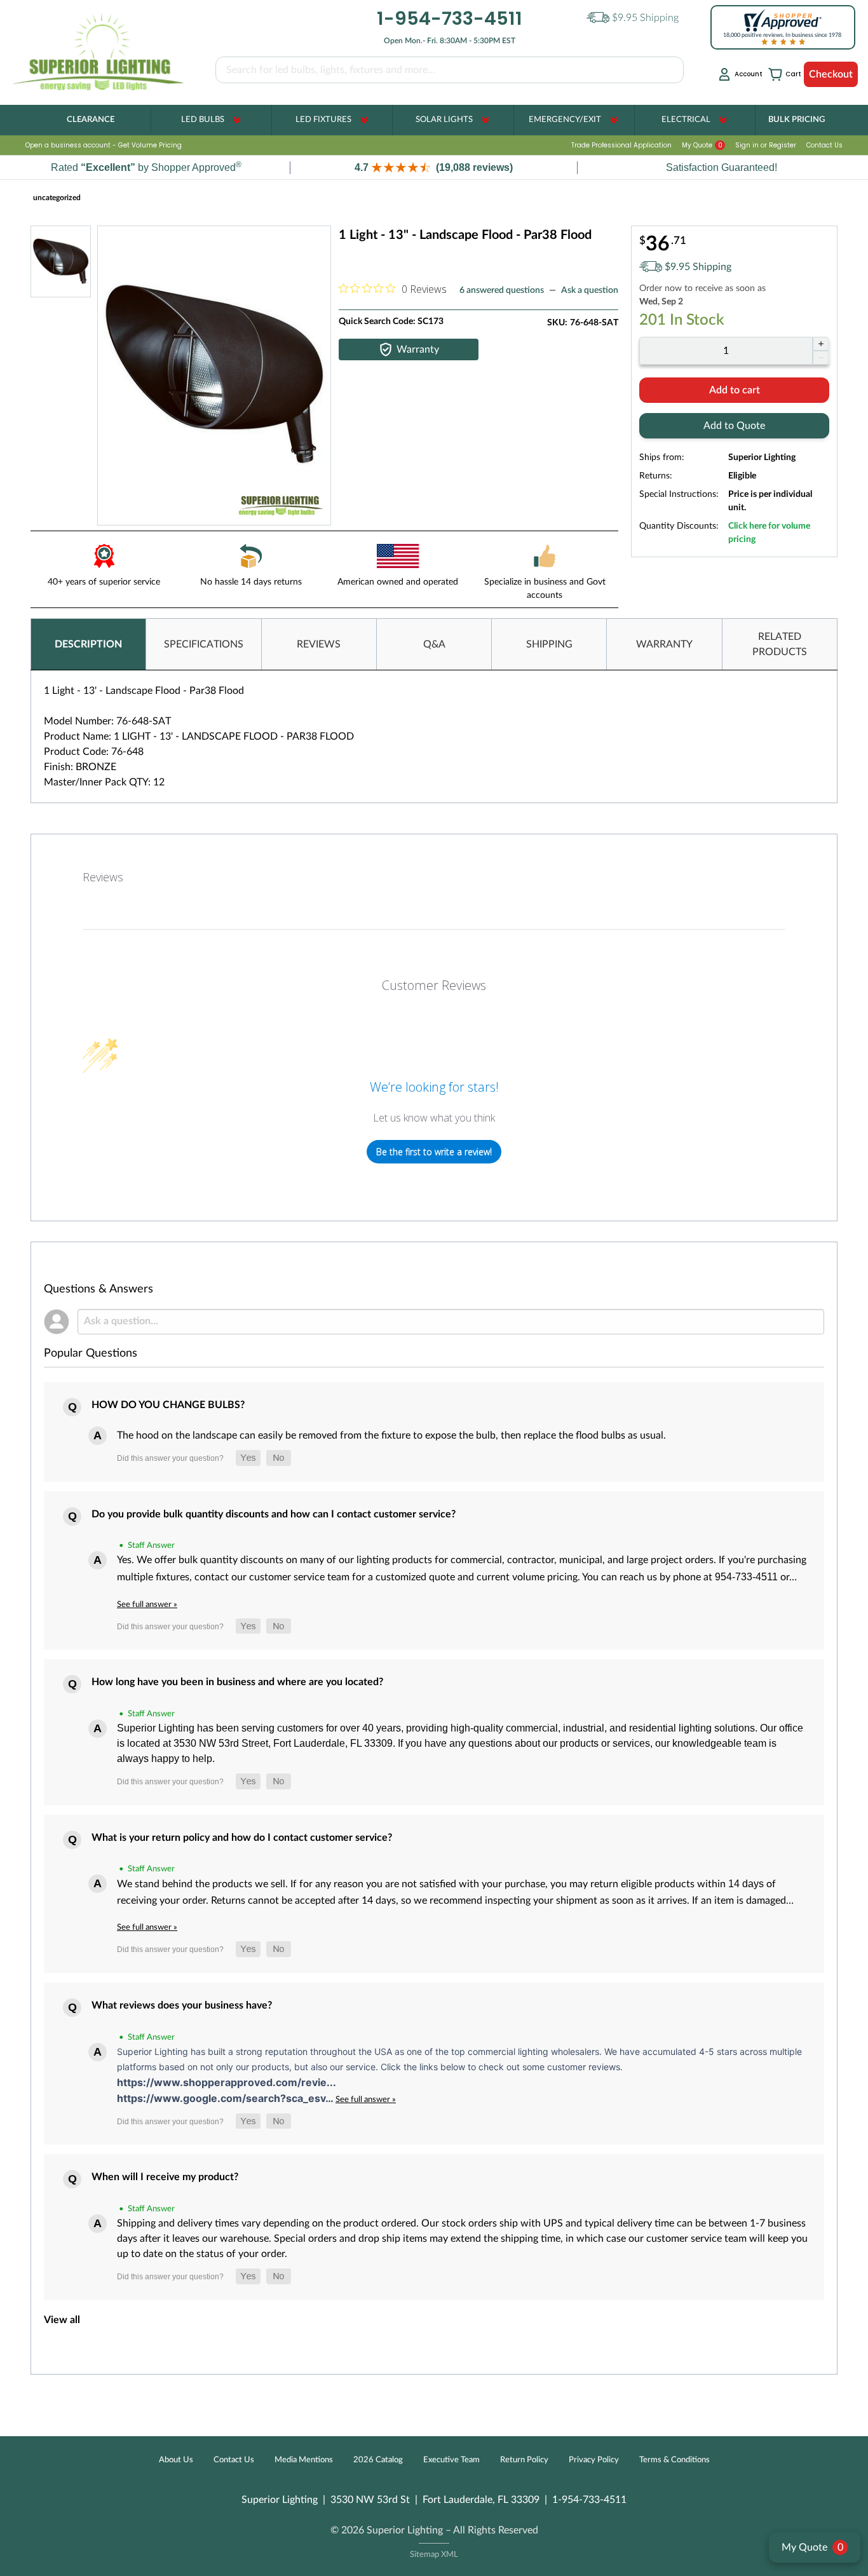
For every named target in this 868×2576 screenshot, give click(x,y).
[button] (434, 167)
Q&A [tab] (434, 644)
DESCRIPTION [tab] (88, 644)
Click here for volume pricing (769, 533)
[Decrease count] (821, 358)
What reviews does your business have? (182, 2005)
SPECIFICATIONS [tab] (204, 644)
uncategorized (57, 198)
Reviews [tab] (103, 877)
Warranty (418, 349)
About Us (176, 2460)
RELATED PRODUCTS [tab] (780, 644)
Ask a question (590, 290)
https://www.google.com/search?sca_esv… (226, 2098)
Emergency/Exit (565, 120)
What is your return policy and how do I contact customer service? (242, 1838)
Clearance (91, 120)
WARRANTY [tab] (664, 644)
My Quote (702, 145)
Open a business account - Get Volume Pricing (104, 145)
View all (62, 2320)
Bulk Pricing (797, 120)
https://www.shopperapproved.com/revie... (227, 2082)
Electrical (686, 120)
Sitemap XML (434, 2555)
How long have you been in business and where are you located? (237, 1682)
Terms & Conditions (675, 2460)
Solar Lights (444, 120)
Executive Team (451, 2460)
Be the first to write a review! (434, 1152)
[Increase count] (821, 344)
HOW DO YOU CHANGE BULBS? (168, 1405)
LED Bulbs (203, 120)
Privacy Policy (594, 2460)
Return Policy (524, 2460)
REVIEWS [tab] (319, 644)
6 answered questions (502, 290)
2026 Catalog (378, 2460)
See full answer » (147, 1604)
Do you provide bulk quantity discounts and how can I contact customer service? (274, 1514)
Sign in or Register (766, 145)
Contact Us (824, 145)
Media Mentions (304, 2460)
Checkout (831, 74)
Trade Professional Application (621, 145)
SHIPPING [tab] (549, 644)
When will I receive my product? (165, 2177)
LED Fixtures (323, 120)
